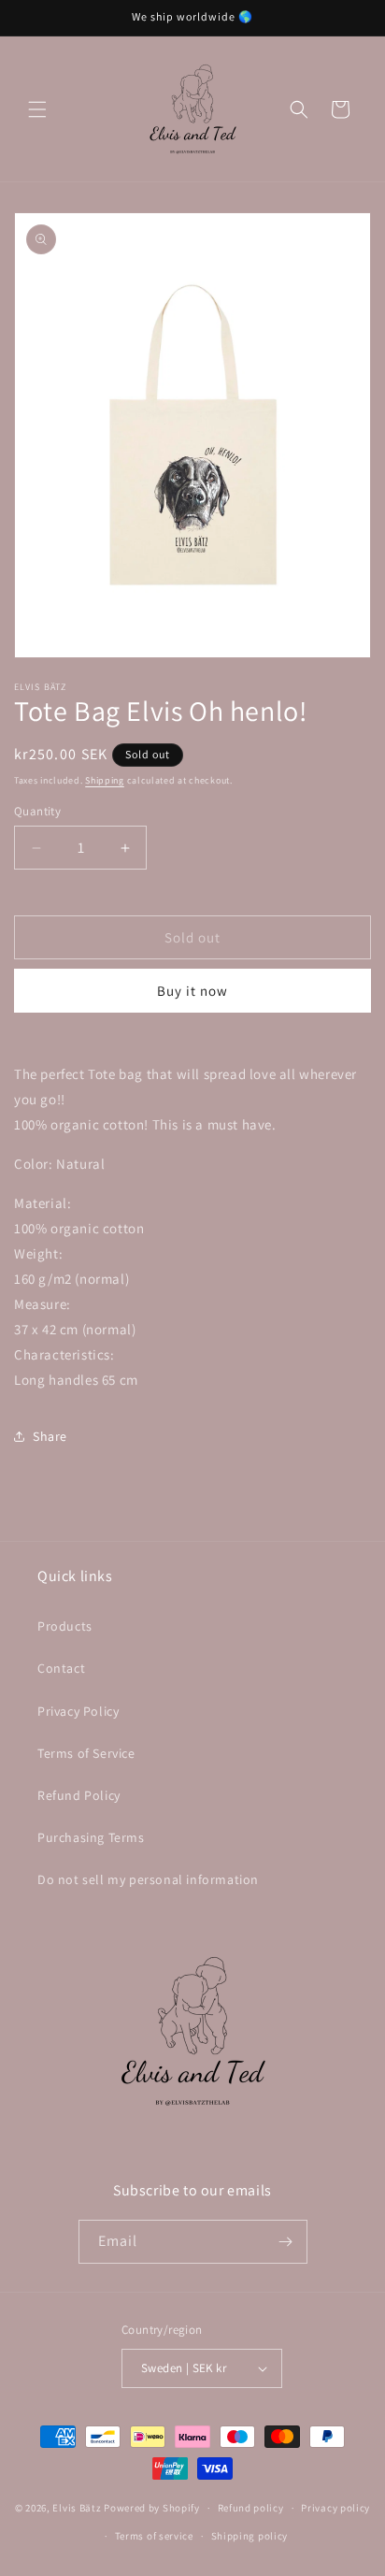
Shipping (105, 780)
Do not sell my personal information (148, 1879)
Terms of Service (86, 1753)
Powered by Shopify (152, 2508)
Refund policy (251, 2508)
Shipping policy (250, 2536)
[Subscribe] (286, 2242)
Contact (61, 1668)
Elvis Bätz (77, 2508)
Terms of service (154, 2536)
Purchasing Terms (91, 1837)
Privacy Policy (78, 1711)
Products (65, 1626)
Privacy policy (335, 2508)
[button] (37, 109)
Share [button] (50, 1436)
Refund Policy (79, 1795)
